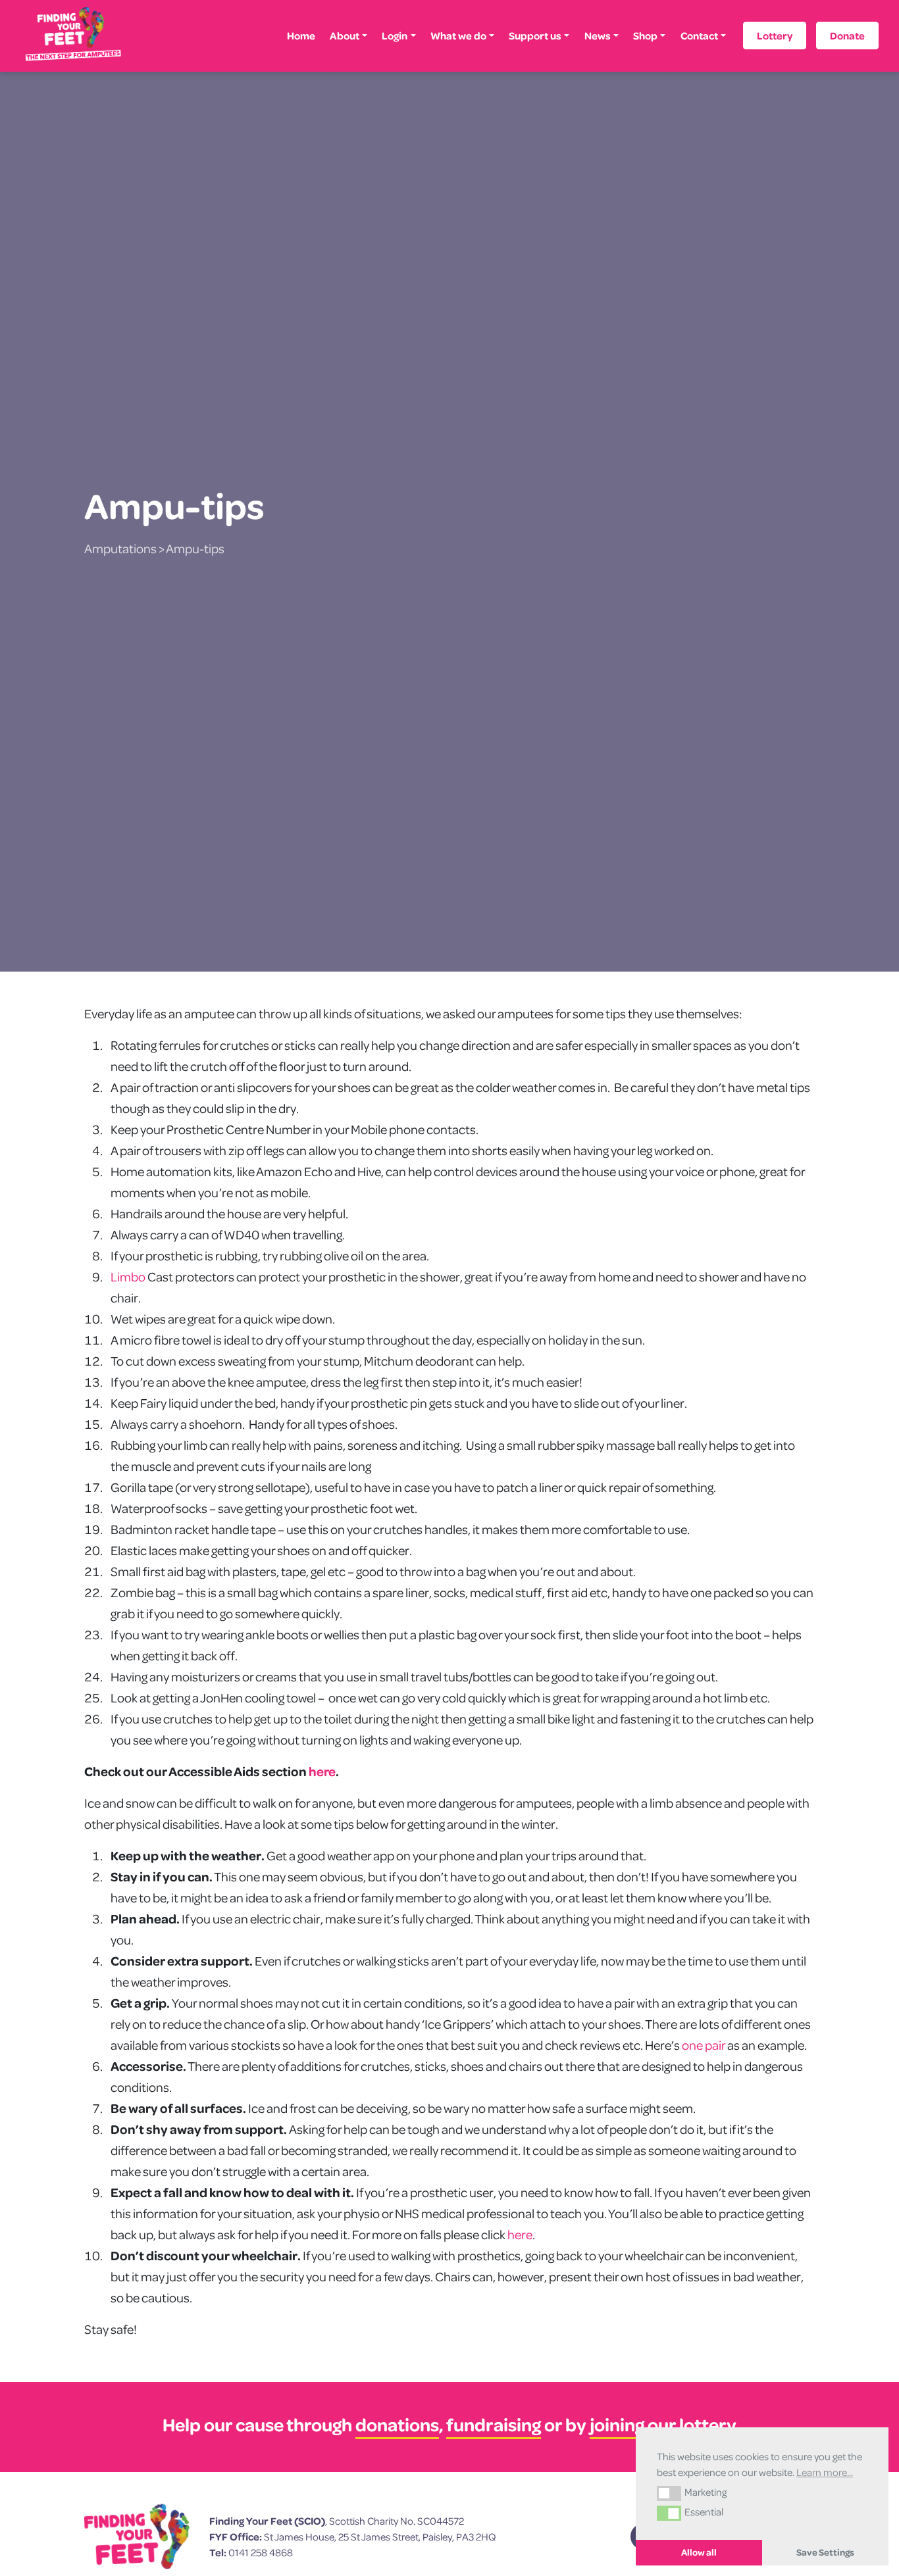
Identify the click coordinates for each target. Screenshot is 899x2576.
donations (397, 2424)
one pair (704, 2045)
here (322, 1771)
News (598, 36)
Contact (699, 36)
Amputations (120, 548)
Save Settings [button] (825, 2552)
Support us (535, 36)
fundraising (494, 2424)
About (345, 36)
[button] (669, 2493)
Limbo (129, 1276)
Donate (847, 36)
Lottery (775, 36)
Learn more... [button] (825, 2472)
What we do (458, 36)
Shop (645, 36)
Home (301, 36)
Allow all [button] (699, 2552)
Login (395, 36)
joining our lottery (663, 2424)
